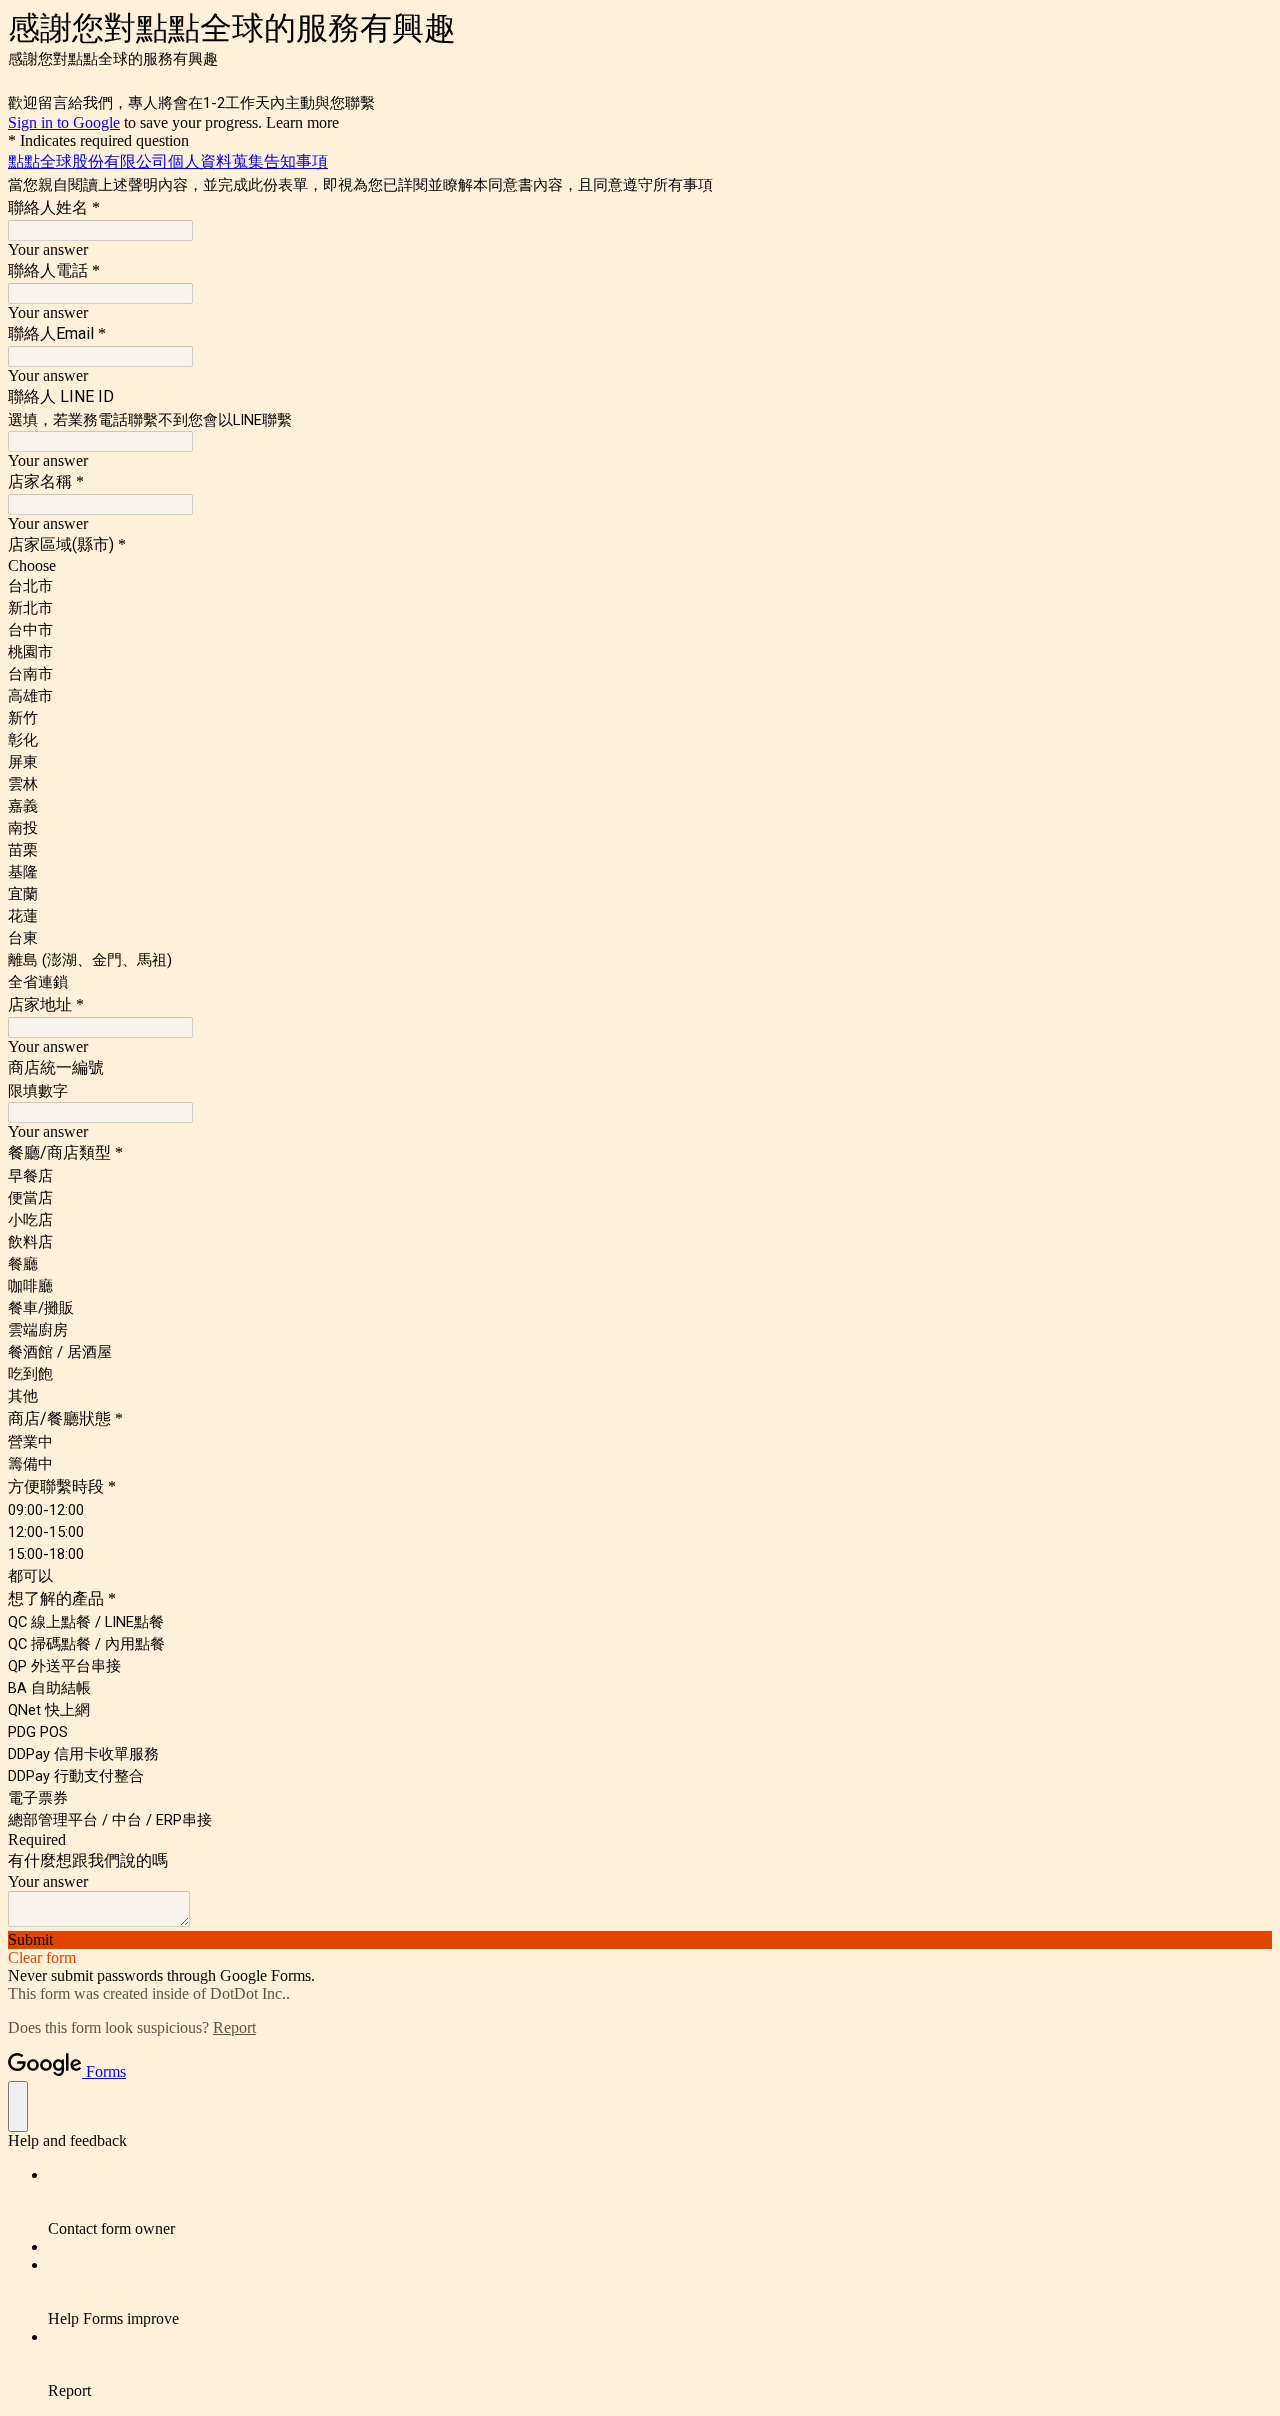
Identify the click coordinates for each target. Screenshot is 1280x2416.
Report (234, 2027)
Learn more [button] (302, 122)
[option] (640, 566)
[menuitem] (660, 2202)
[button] (640, 1940)
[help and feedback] (18, 2106)
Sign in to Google (64, 122)
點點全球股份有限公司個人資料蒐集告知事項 (168, 161)
